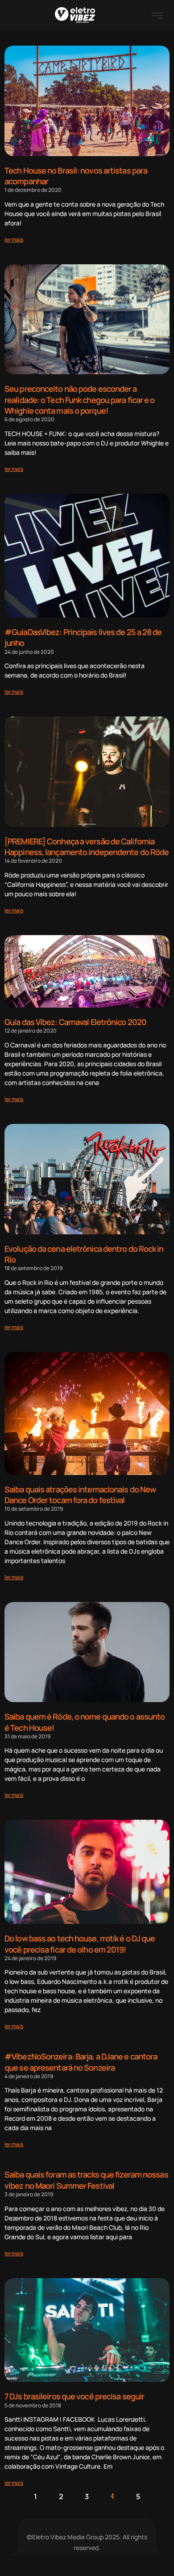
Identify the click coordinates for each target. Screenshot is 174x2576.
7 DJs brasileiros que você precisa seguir (74, 2396)
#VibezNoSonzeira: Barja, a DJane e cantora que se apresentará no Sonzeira (81, 2062)
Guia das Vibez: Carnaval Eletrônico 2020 (75, 1022)
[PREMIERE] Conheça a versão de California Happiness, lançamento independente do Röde (87, 847)
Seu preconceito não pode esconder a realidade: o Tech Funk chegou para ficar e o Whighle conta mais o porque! (79, 399)
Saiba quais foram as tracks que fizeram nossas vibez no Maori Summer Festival (86, 2180)
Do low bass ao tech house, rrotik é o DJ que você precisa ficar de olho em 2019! (80, 1944)
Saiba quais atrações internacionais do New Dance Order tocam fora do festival (80, 1495)
